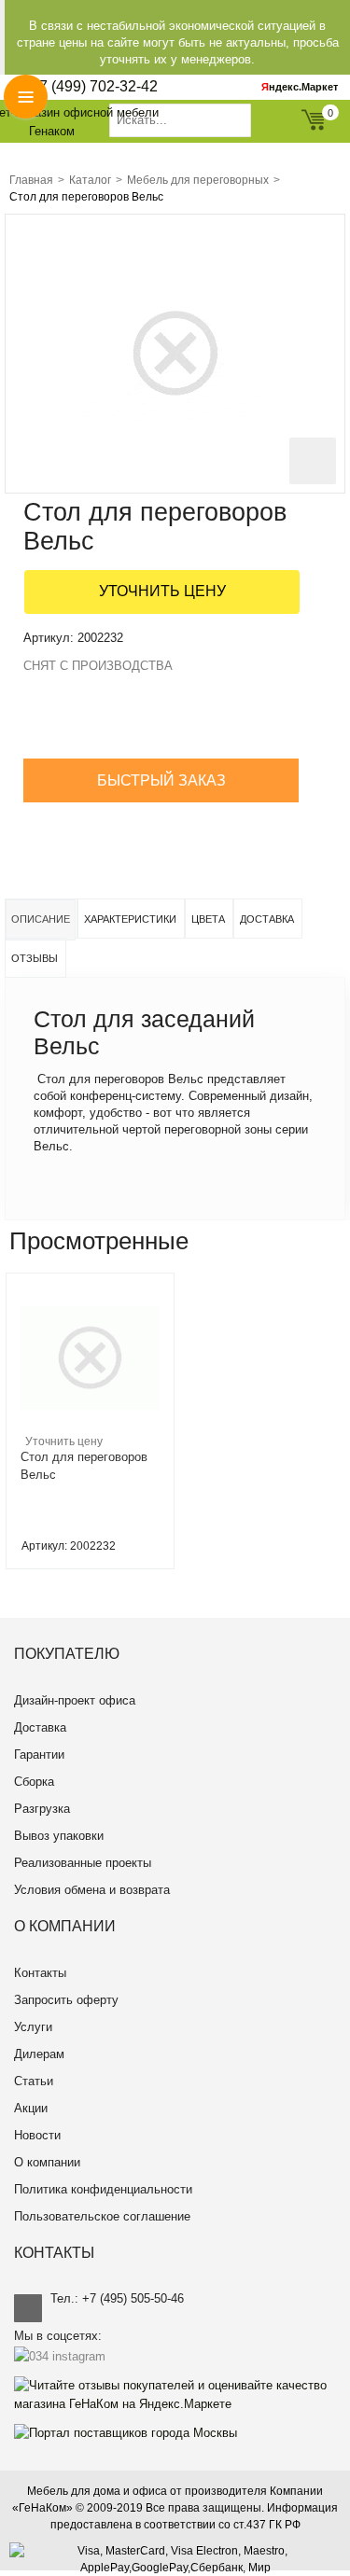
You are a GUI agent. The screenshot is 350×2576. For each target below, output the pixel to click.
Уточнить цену (162, 591)
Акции (31, 2108)
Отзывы (35, 958)
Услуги (33, 2027)
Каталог (90, 180)
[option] (90, 1421)
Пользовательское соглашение (102, 2216)
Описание (41, 919)
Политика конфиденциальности (103, 2189)
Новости (37, 2135)
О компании (47, 2162)
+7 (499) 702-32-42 (94, 86)
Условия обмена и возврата (92, 1890)
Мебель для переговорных (198, 180)
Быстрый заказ (161, 780)
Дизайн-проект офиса (75, 1700)
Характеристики (130, 919)
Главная (31, 180)
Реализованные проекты (83, 1863)
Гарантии (39, 1754)
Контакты (40, 1973)
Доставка (267, 919)
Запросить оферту (66, 2000)
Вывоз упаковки (59, 1836)
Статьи (34, 2081)
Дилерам (39, 2054)
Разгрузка (42, 1809)
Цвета (208, 919)
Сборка (34, 1782)
